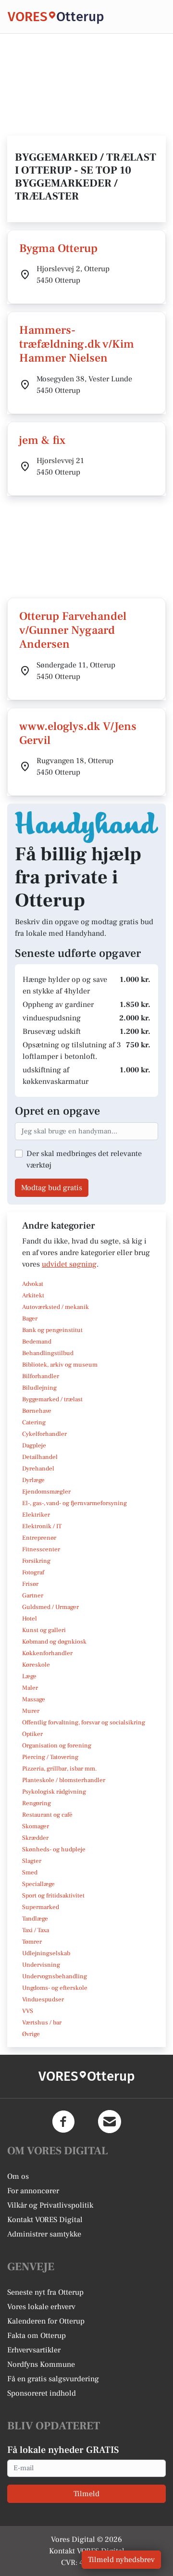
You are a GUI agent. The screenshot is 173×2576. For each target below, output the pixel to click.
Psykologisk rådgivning (54, 1792)
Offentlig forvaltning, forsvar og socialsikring (84, 1722)
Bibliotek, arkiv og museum (60, 1365)
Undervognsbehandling (55, 1976)
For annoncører (33, 2191)
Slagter (32, 1861)
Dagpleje (34, 1445)
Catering (34, 1422)
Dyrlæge (33, 1480)
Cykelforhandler (44, 1434)
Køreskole (36, 1665)
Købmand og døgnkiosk (54, 1642)
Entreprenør (39, 1538)
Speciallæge (38, 1884)
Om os (18, 2176)
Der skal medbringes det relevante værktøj (84, 1159)
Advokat (33, 1284)
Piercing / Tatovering (50, 1757)
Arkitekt (33, 1295)
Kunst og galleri (44, 1630)
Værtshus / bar (42, 2023)
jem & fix (42, 440)
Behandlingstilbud (48, 1353)
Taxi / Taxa (36, 1930)
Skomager (36, 1826)
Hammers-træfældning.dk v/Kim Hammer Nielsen (77, 344)
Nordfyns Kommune (41, 2364)
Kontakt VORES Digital (45, 2220)
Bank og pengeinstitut (52, 1330)
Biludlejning (39, 1388)
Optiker (32, 1734)
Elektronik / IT (42, 1526)
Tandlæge (35, 1919)
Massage (34, 1699)
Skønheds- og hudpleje (54, 1849)
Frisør (30, 1584)
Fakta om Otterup (37, 2336)
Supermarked (41, 1907)
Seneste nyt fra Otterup (45, 2292)
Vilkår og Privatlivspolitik (50, 2205)
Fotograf (33, 1572)
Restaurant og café (47, 1815)
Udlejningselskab (46, 1953)
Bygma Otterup (58, 248)
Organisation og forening (57, 1746)
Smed (30, 1872)
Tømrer (32, 1942)
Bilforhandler (41, 1376)
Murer (31, 1711)
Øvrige (31, 2034)
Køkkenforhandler (47, 1653)
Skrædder (35, 1838)
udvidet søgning (69, 1264)
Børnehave (37, 1411)
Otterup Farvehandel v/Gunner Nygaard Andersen (73, 630)
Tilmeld (86, 2494)
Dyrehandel (38, 1469)
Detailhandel (40, 1457)
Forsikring (36, 1561)
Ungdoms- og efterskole (55, 1988)
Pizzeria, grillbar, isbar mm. (60, 1769)
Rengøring (37, 1803)
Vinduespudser (43, 1999)
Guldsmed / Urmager (50, 1607)
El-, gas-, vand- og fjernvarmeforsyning (74, 1503)
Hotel (30, 1619)
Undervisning (41, 1965)
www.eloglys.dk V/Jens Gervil (78, 733)
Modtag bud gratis (52, 1188)
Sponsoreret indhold (42, 2393)
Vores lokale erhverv (41, 2307)
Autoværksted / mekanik (56, 1307)
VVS (28, 2011)
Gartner (33, 1596)
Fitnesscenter (41, 1549)
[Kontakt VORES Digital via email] (110, 2122)
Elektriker (36, 1515)
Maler (30, 1688)
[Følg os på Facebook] (63, 2122)
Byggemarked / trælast (52, 1399)
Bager (30, 1319)
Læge (29, 1676)
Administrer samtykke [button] (44, 2234)
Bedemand (37, 1342)
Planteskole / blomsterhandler (64, 1780)
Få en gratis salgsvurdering (53, 2379)
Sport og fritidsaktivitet (53, 1896)
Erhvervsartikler (34, 2350)
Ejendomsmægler (46, 1492)
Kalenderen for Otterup (46, 2321)
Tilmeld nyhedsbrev (121, 2560)
